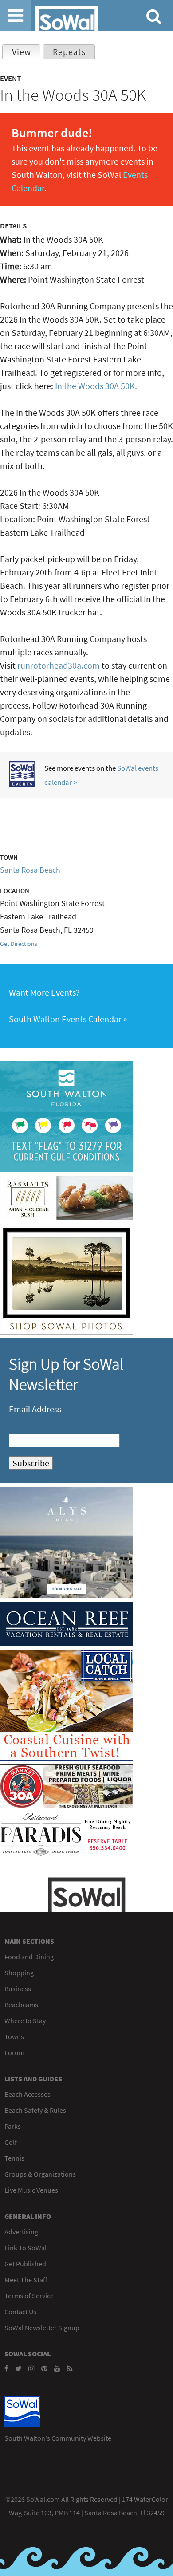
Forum (14, 2052)
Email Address (35, 1409)
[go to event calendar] (22, 784)
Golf (11, 2142)
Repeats (69, 52)
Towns (14, 2036)
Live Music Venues (31, 2190)
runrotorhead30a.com (59, 665)
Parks (13, 2126)
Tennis (14, 2158)
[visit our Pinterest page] (44, 2368)
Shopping (19, 1973)
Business (18, 1989)
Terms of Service (29, 2296)
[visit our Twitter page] (18, 2368)
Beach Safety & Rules (35, 2110)
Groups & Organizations (40, 2174)
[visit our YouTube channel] (57, 2368)
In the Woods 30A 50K (95, 386)
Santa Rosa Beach (30, 870)
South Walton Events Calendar (65, 1019)
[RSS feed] (70, 2368)
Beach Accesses (28, 2094)
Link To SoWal (26, 2248)
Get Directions (19, 944)
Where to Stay (25, 2021)
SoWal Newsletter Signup (42, 2328)
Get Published (25, 2264)
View (26, 52)
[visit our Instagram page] (31, 2368)
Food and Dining (29, 1957)
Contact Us (20, 2312)
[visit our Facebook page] (6, 2368)
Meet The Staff (26, 2280)
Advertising (21, 2232)
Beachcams (21, 2005)
